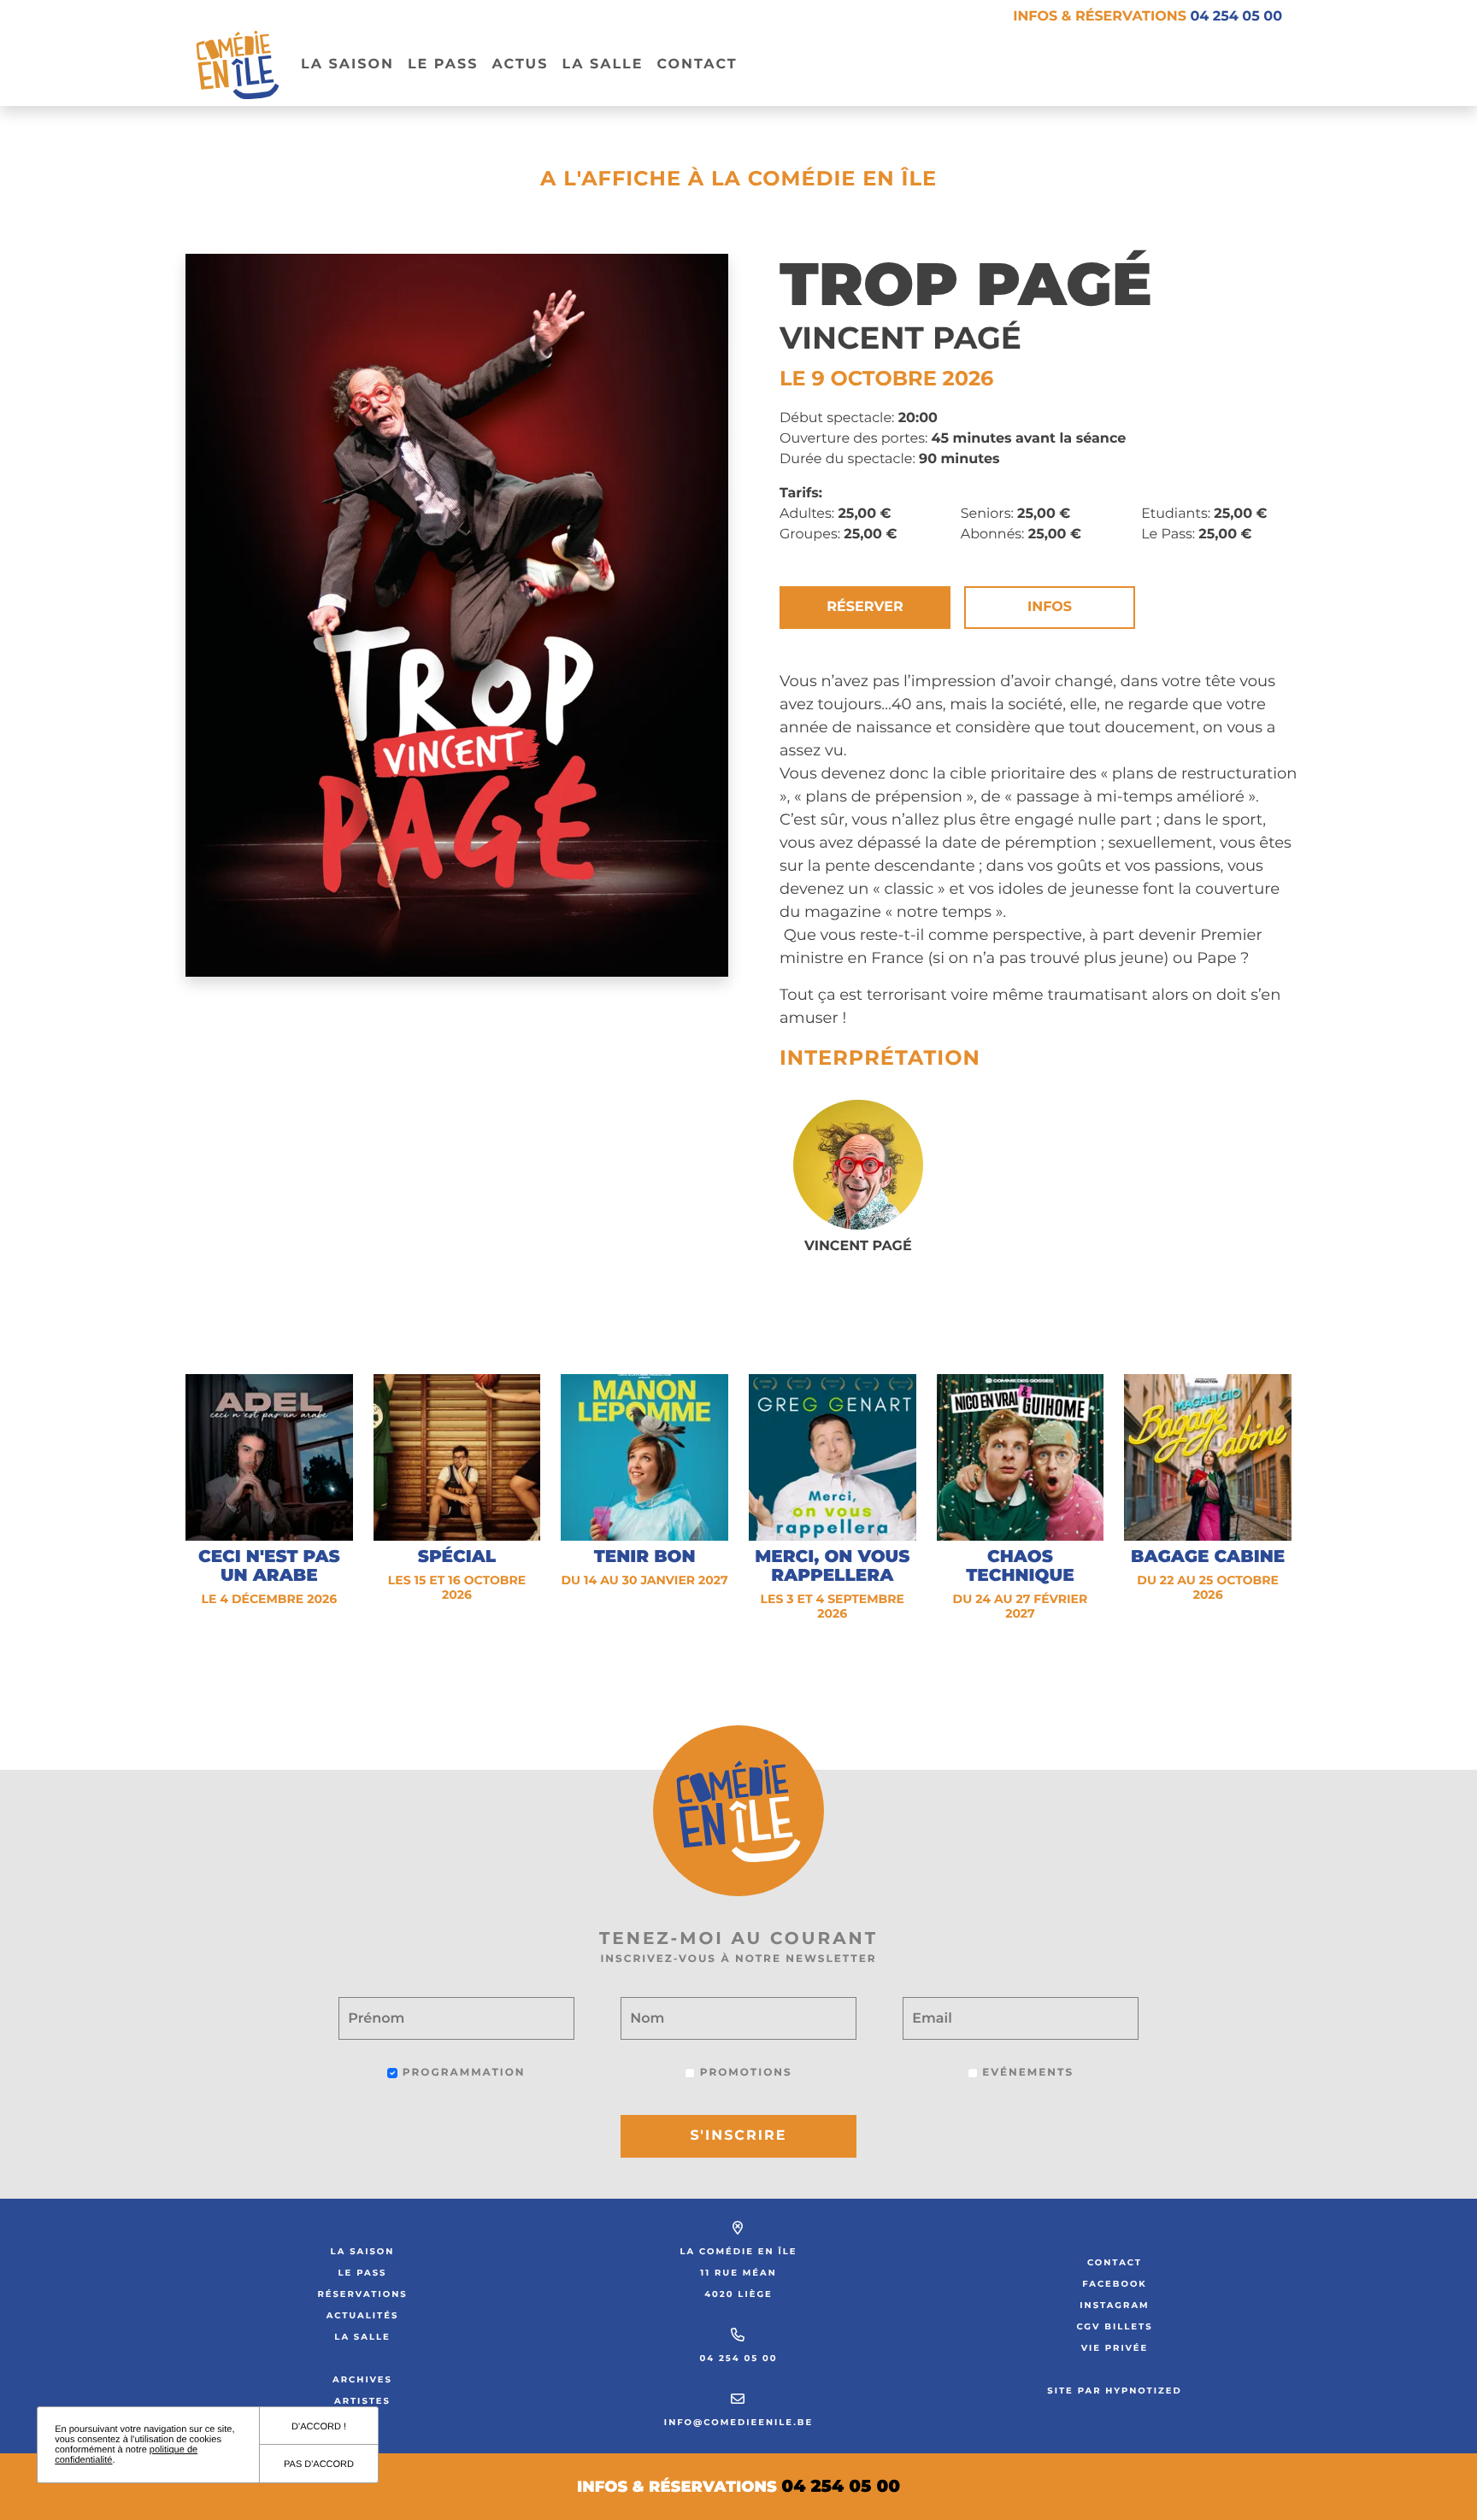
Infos (1050, 607)
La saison (363, 2251)
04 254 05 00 (738, 2358)
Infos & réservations (1147, 17)
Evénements (1026, 2073)
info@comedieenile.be (738, 2422)
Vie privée (1115, 2348)
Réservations (362, 2294)
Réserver (865, 607)
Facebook (1115, 2284)
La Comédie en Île (739, 2251)
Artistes (362, 2401)
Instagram (1114, 2305)
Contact (697, 65)
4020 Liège (738, 2294)
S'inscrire (739, 2136)
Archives (362, 2379)
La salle (602, 65)
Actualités (363, 2315)
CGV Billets (1114, 2326)
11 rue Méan (738, 2273)
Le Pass (363, 2273)
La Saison (347, 65)
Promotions (743, 2073)
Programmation (461, 2073)
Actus (520, 65)
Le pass (443, 65)
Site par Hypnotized (1115, 2391)
